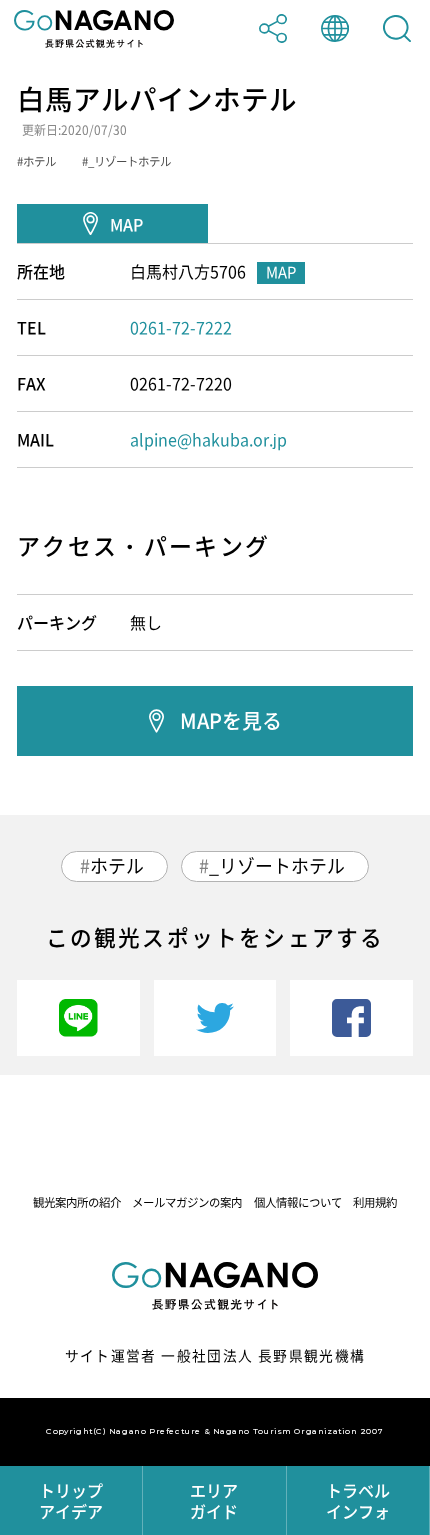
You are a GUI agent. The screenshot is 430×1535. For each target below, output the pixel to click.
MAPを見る (231, 720)
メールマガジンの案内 (187, 1202)
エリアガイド (214, 1500)
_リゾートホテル (277, 865)
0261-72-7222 (181, 327)
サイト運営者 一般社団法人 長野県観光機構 (215, 1355)
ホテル (117, 865)
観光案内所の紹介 (77, 1202)
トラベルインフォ (358, 1500)
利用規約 (375, 1202)
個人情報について (298, 1202)
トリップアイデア (71, 1500)
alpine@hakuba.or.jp (208, 439)
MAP (126, 224)
